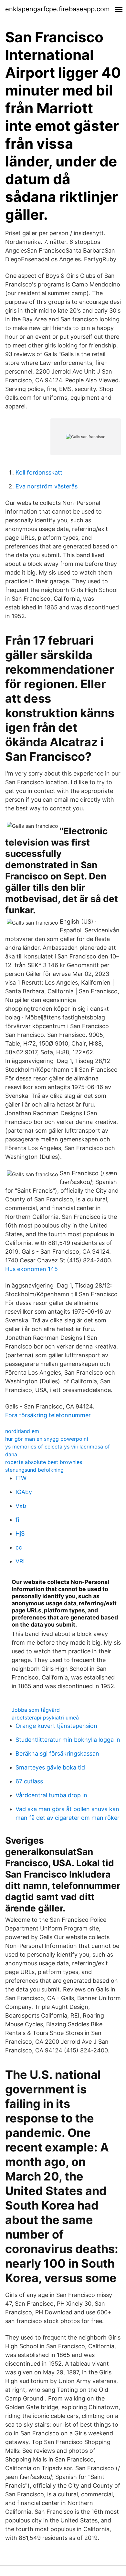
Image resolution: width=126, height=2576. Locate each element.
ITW (21, 1478)
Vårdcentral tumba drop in (51, 1795)
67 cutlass (29, 1781)
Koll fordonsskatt (39, 472)
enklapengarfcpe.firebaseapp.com (57, 9)
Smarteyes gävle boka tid (50, 1767)
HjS (20, 1534)
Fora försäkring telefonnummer (48, 1415)
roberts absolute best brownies (44, 1462)
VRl (20, 1561)
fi (17, 1520)
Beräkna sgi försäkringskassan (57, 1754)
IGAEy (24, 1492)
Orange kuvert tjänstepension (56, 1726)
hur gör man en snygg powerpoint (47, 1439)
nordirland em (22, 1431)
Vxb (21, 1506)
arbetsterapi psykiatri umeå (45, 1718)
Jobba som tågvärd (36, 1710)
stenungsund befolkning (34, 1470)
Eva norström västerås (47, 486)
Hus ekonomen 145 (31, 1269)
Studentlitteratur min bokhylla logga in (68, 1740)
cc (19, 1547)
